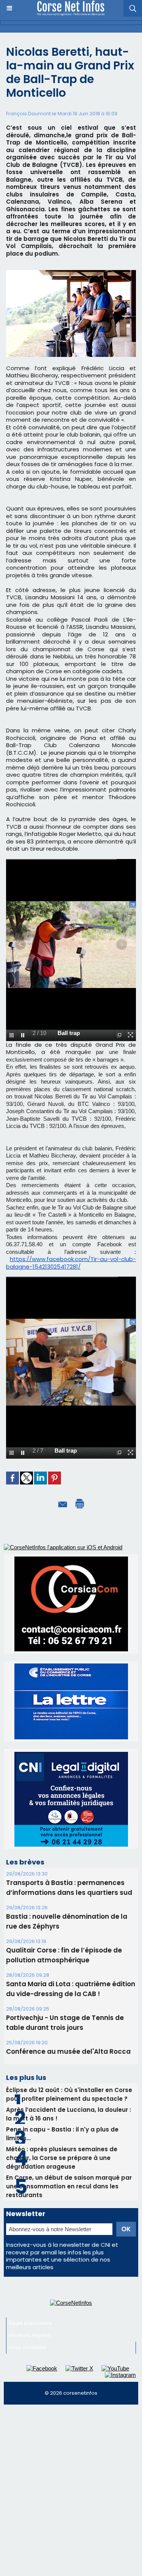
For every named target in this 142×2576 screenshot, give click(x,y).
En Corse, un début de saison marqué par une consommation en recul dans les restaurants (69, 2186)
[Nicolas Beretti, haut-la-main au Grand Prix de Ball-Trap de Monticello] (71, 273)
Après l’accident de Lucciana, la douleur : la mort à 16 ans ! (69, 2114)
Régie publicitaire (30, 2323)
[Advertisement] (71, 2483)
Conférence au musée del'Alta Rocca (68, 2051)
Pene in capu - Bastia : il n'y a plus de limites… (62, 2134)
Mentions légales (30, 2335)
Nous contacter (28, 2347)
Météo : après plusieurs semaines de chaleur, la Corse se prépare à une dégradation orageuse (62, 2158)
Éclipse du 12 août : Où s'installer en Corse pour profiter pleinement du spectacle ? (69, 2094)
